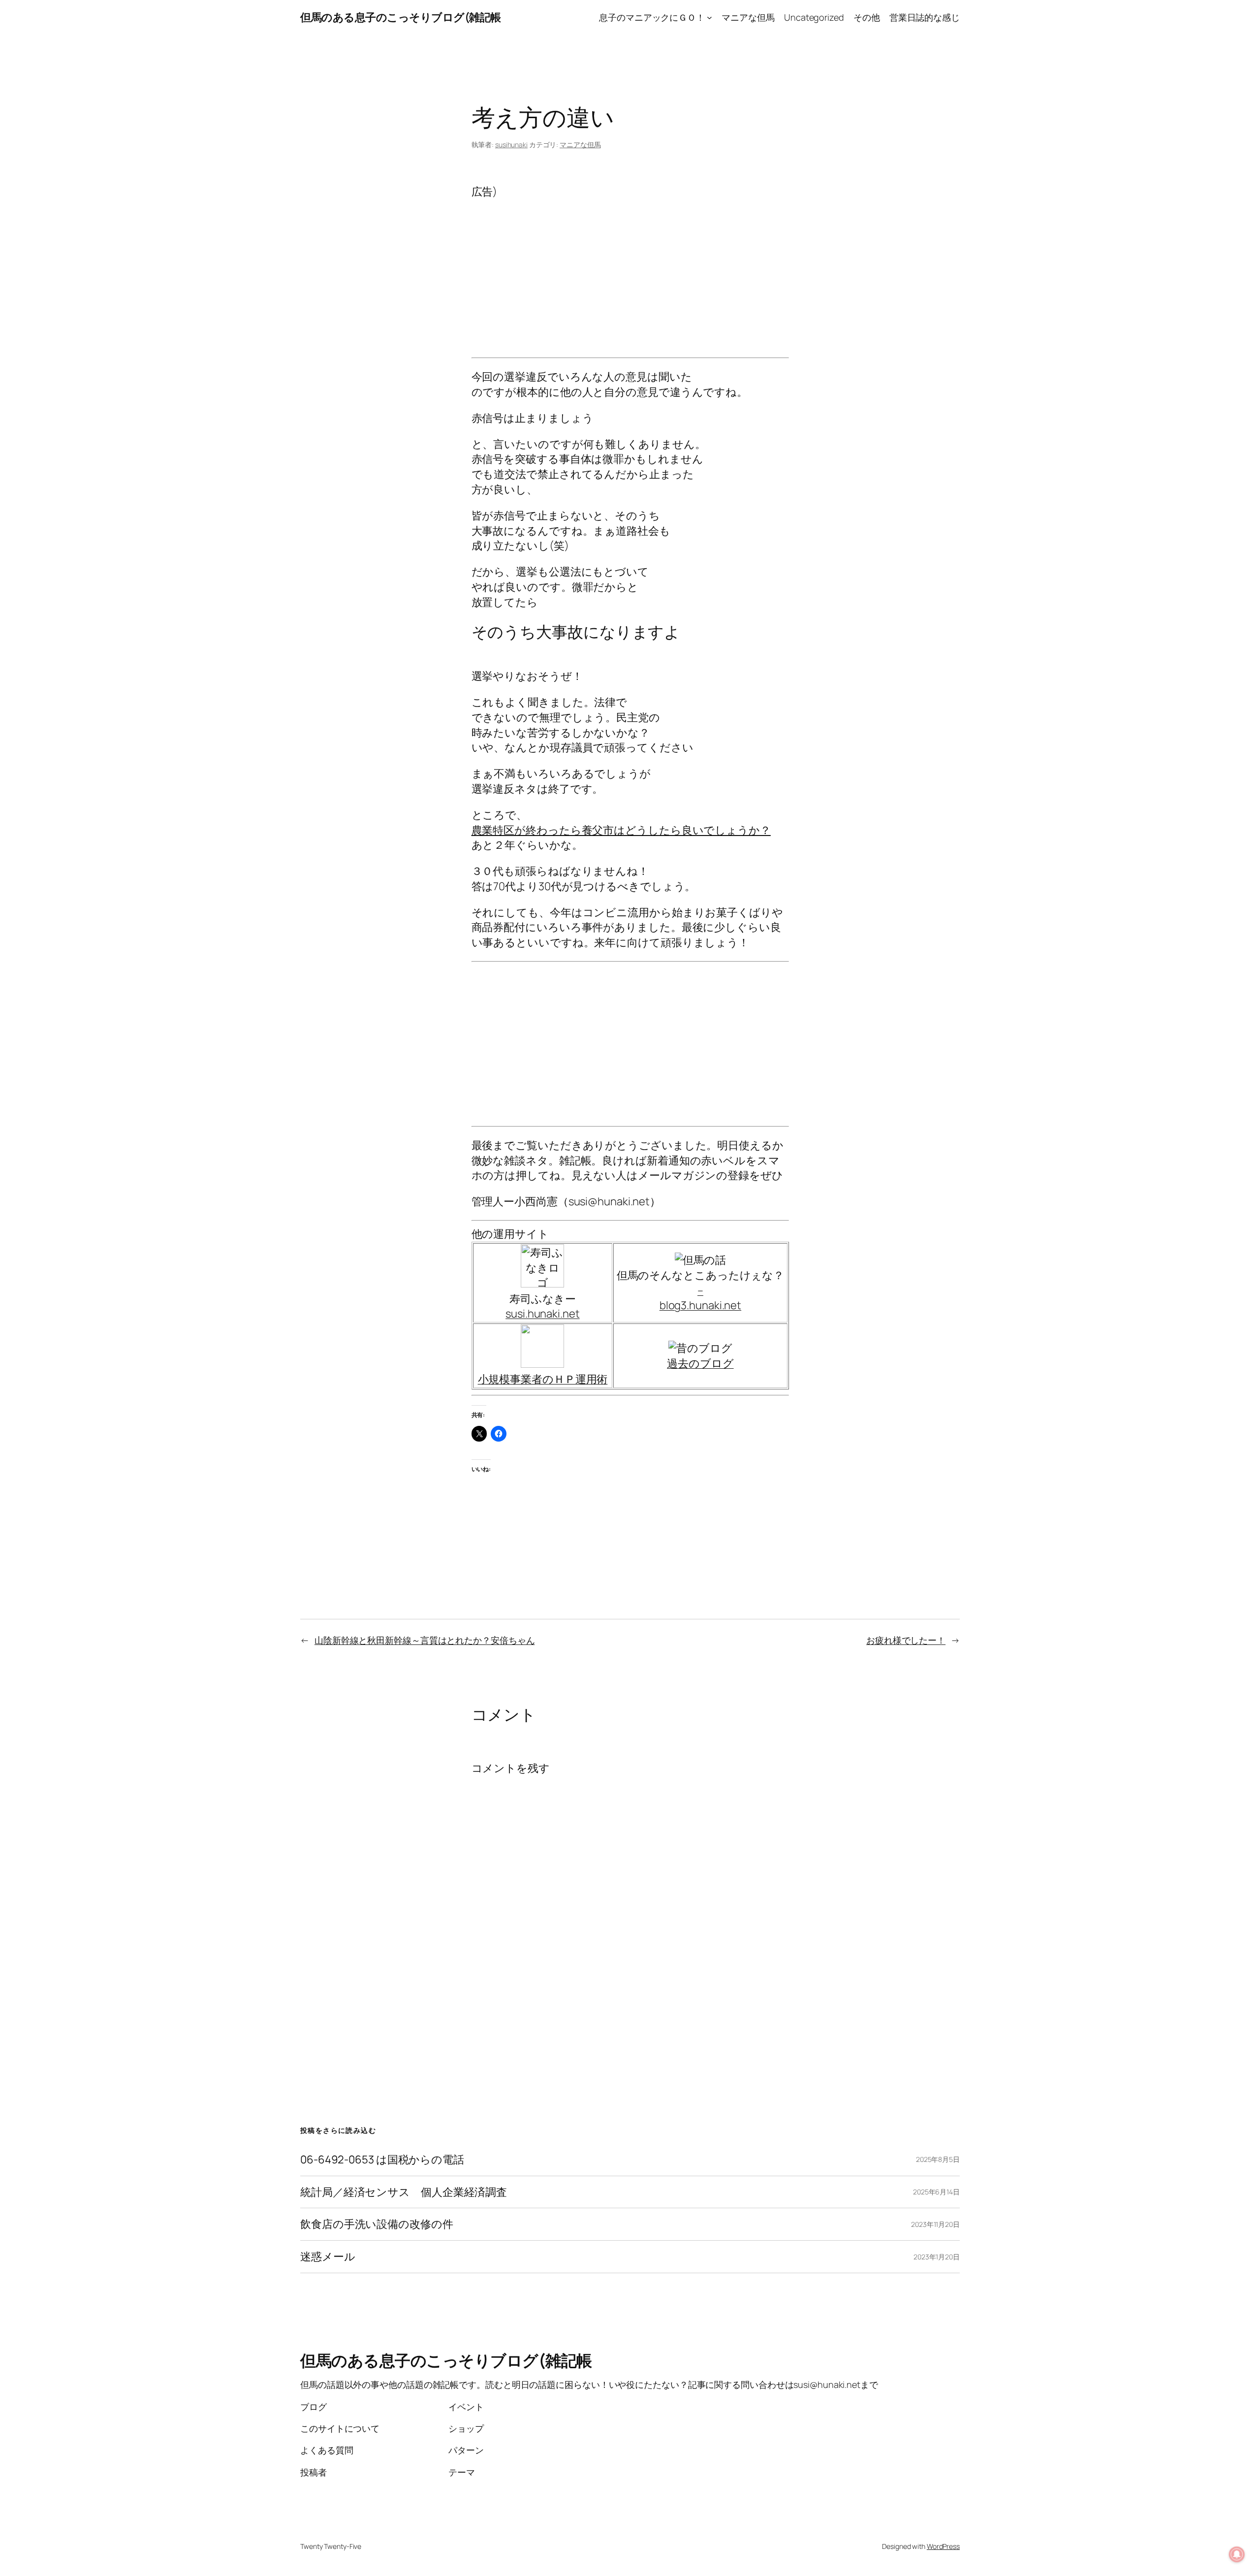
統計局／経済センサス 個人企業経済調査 (404, 2192)
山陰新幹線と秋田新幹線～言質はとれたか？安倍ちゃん (425, 1640)
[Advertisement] (630, 268)
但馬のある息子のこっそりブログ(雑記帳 (401, 17)
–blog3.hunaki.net (700, 1298)
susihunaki (511, 145)
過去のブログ (700, 1363)
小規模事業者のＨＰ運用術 (543, 1379)
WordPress (943, 2546)
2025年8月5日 (938, 2159)
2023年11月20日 (935, 2224)
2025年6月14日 (936, 2192)
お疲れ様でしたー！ (906, 1640)
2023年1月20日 (937, 2257)
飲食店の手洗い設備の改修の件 (377, 2224)
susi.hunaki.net (543, 1314)
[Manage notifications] (1237, 2554)
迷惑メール (328, 2257)
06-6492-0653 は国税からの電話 (382, 2160)
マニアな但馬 (580, 145)
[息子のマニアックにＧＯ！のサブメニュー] (709, 17)
